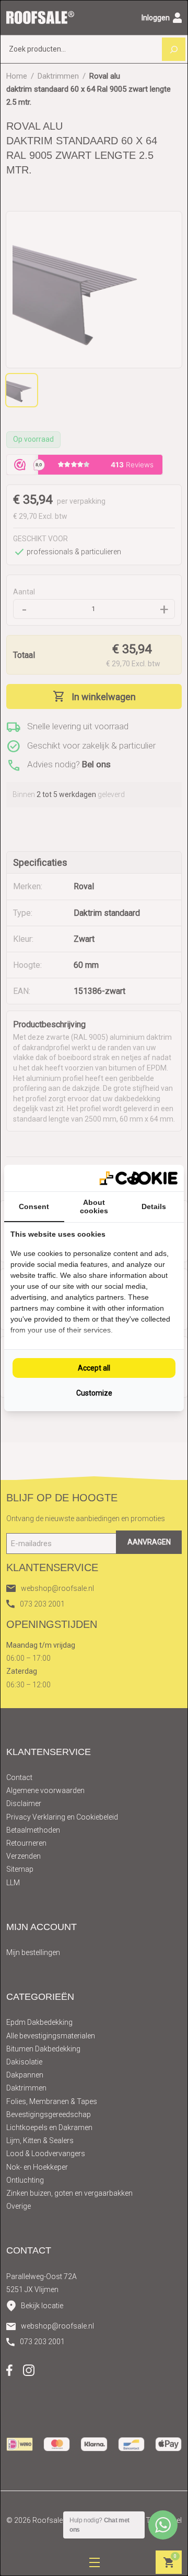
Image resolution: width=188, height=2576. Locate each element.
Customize (94, 1393)
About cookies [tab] (94, 1206)
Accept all (94, 1368)
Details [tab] (154, 1206)
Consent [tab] (34, 1206)
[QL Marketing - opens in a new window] (138, 1178)
